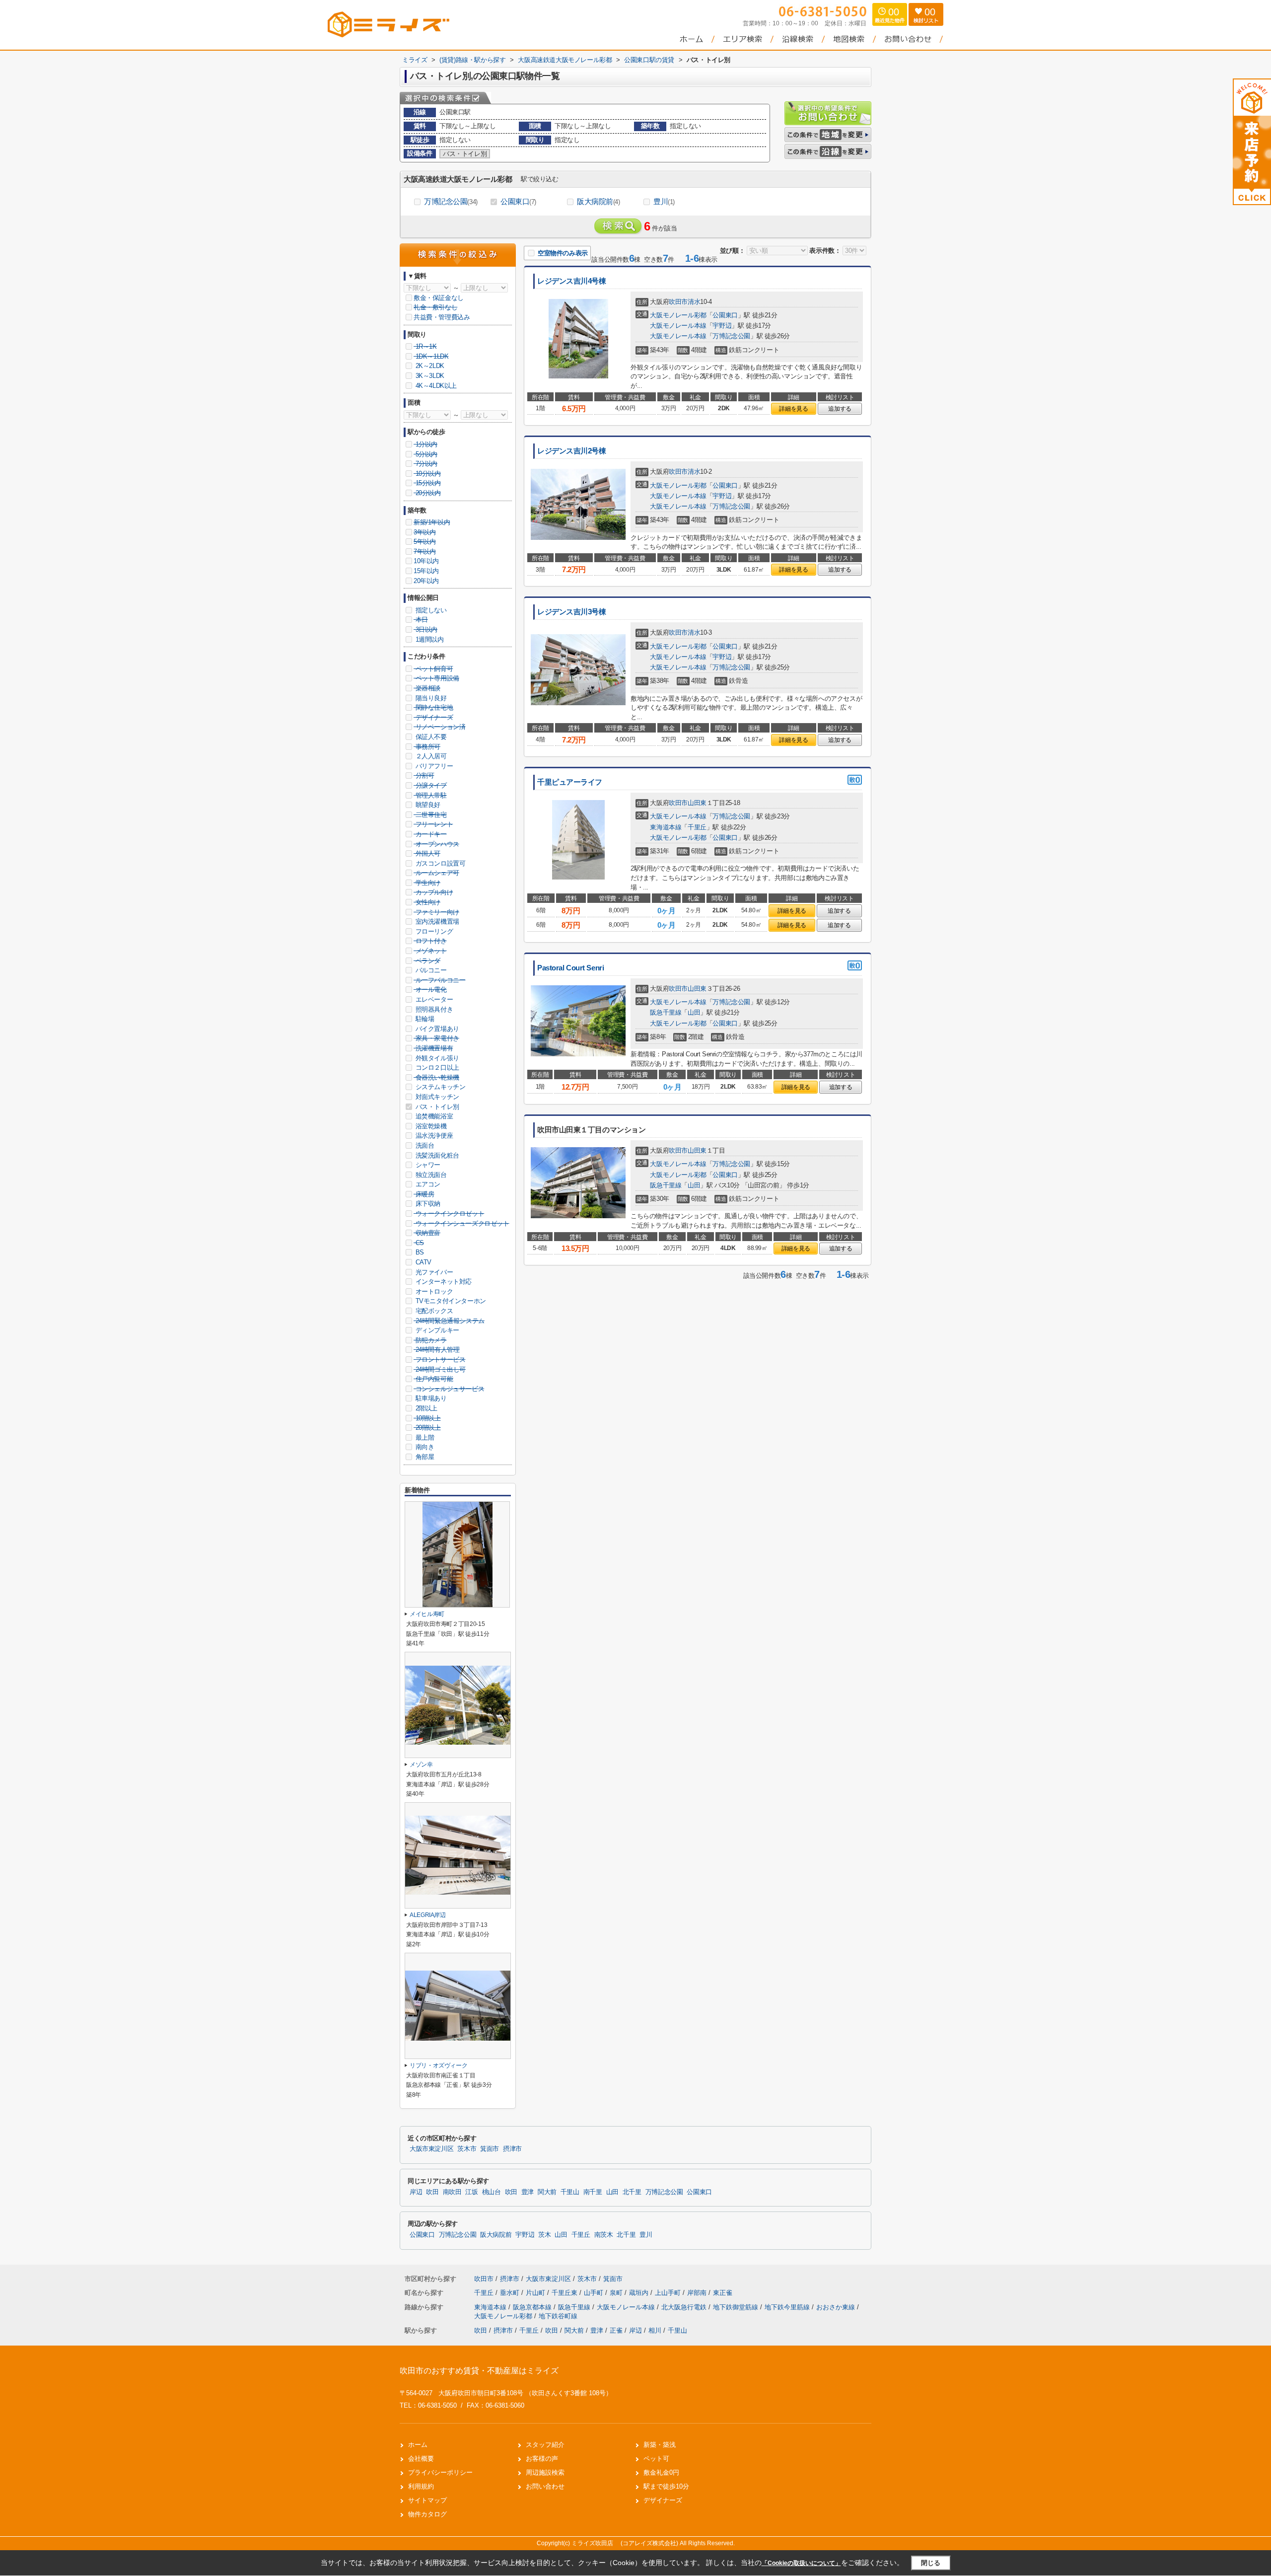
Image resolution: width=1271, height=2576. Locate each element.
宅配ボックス (433, 1311)
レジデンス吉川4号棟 (572, 281)
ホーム (418, 2445)
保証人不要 (430, 737)
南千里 (593, 2192)
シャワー (427, 1165)
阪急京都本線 (533, 2307)
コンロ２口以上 (436, 1067)
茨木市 (467, 2149)
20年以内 (426, 581)
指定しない (430, 610)
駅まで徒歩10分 (666, 2486)
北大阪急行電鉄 (685, 2307)
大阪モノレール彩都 (678, 315)
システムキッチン (439, 1087)
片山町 (536, 2293)
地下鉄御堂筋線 (737, 2307)
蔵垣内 (640, 2293)
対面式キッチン (436, 1097)
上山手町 (669, 2293)
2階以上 (425, 1408)
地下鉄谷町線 (558, 2316)
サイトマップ (427, 2500)
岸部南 (698, 2293)
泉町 (617, 2293)
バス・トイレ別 (436, 1107)
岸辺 (416, 2192)
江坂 (471, 2192)
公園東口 (518, 201)
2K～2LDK (429, 366)
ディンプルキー (436, 1330)
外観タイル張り (436, 1058)
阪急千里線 (666, 1012)
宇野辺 (722, 326)
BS (419, 1252)
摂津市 (512, 2149)
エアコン (427, 1184)
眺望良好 (427, 805)
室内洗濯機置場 (436, 921)
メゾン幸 (421, 1765)
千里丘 (697, 827)
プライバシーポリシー (440, 2472)
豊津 (528, 2192)
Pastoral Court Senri (570, 968)
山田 (694, 1012)
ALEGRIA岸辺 (428, 1915)
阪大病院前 (599, 201)
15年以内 (426, 571)
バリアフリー (433, 766)
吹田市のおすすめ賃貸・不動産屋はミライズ (479, 2371)
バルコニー (430, 970)
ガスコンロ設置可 (439, 863)
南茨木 (604, 2235)
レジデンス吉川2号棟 (572, 451)
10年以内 (426, 561)
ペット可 (656, 2459)
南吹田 (452, 2192)
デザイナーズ (663, 2500)
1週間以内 (429, 639)
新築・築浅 (660, 2445)
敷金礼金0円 (661, 2472)
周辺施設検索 (545, 2472)
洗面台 (424, 1145)
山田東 (697, 803)
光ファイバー (433, 1272)
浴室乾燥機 (430, 1126)
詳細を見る (793, 409)
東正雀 (723, 2293)
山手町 (595, 2293)
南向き (424, 1447)
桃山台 (492, 2192)
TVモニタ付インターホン (450, 1301)
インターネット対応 (443, 1282)
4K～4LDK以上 (435, 386)
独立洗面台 (430, 1175)
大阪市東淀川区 (431, 2149)
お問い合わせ (545, 2486)
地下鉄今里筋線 (788, 2307)
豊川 (664, 201)
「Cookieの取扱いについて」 (801, 2563)
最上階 (424, 1437)
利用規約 (421, 2486)
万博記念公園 (451, 201)
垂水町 (511, 2293)
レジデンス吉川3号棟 (572, 612)
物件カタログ (427, 2514)
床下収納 (427, 1204)
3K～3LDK (429, 376)
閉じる (931, 2563)
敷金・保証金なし (439, 298)
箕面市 (490, 2149)
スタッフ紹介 (545, 2445)
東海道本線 (666, 827)
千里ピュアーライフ (570, 782)
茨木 (544, 2235)
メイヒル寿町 (427, 1614)
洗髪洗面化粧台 (436, 1155)
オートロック (433, 1291)
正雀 (616, 2330)
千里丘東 (565, 2293)
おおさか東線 (837, 2307)
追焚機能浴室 (433, 1116)
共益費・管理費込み (442, 317)
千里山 (570, 2192)
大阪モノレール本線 (678, 326)
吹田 (432, 2192)
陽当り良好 (430, 698)
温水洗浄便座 (433, 1136)
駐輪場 (424, 1019)
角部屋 (424, 1457)
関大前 (547, 2192)
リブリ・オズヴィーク (438, 2065)
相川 (655, 2330)
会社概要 (421, 2459)
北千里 (632, 2192)
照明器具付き (433, 1009)
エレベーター (433, 999)
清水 (694, 302)
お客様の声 (542, 2459)
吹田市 (678, 302)
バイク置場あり (436, 1029)
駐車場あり (430, 1398)
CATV (423, 1262)
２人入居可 (430, 756)
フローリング (433, 931)
